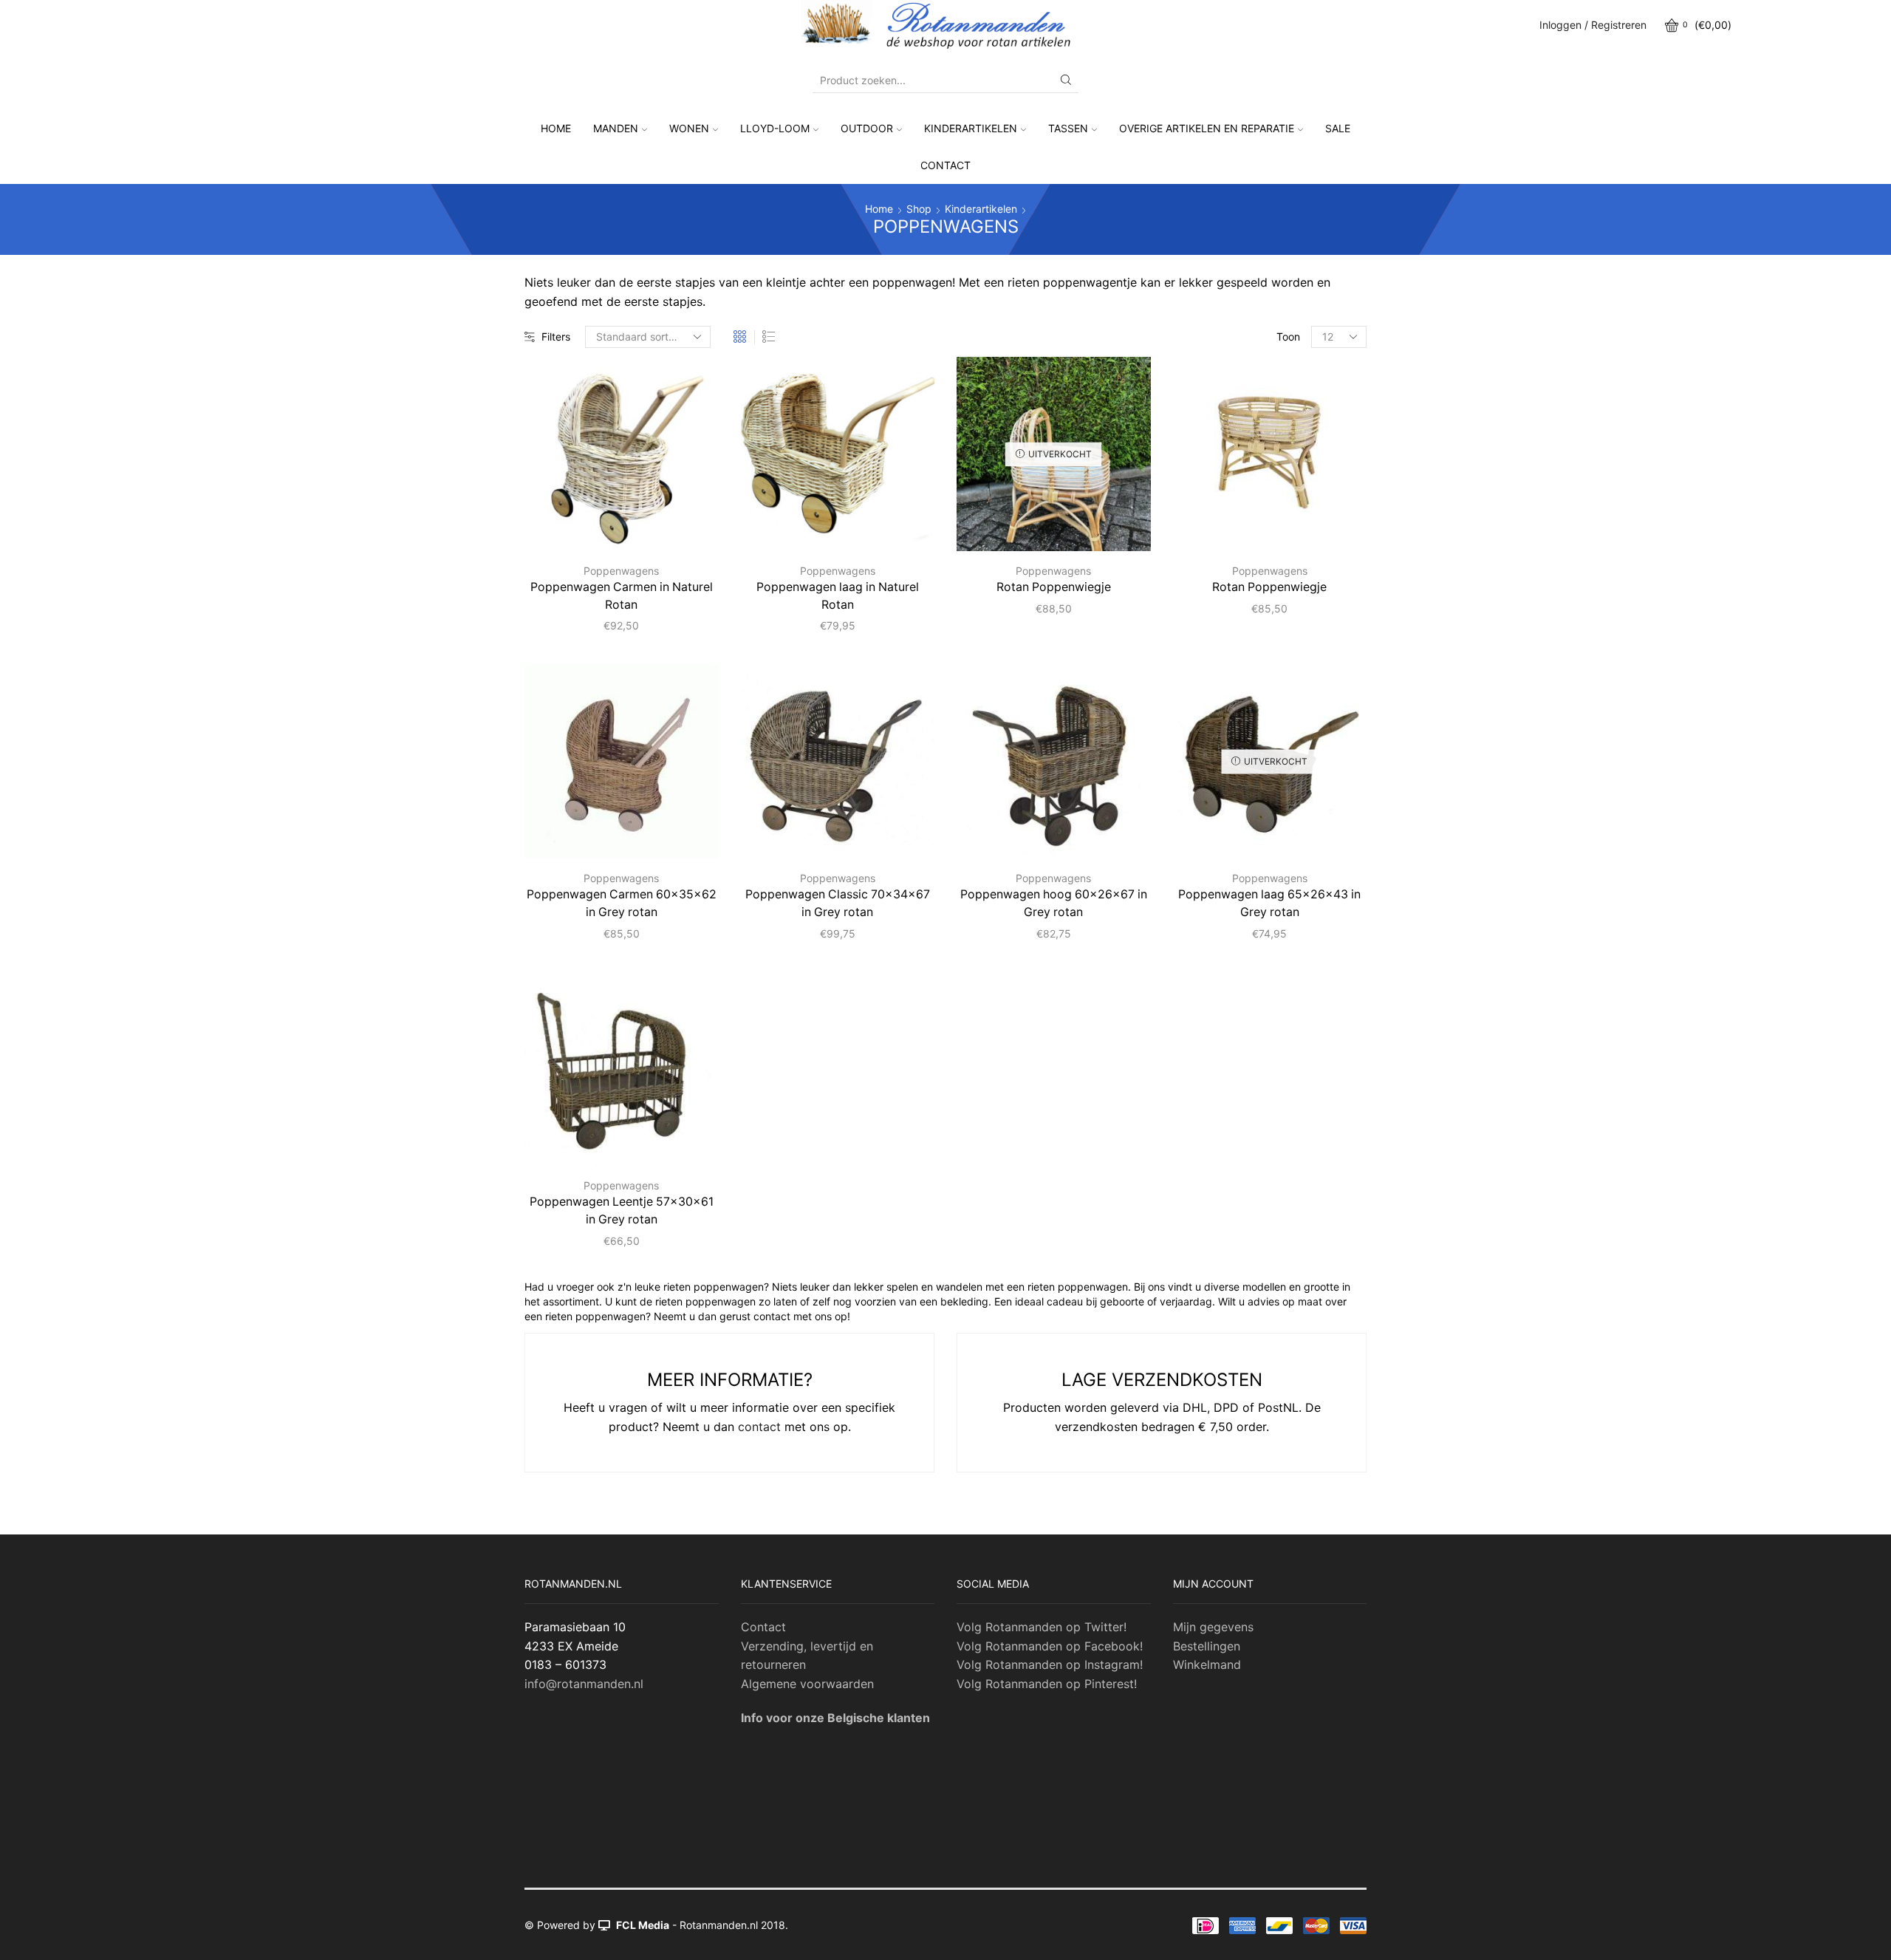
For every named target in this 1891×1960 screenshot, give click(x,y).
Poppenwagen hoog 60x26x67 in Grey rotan (1054, 903)
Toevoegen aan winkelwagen (662, 527)
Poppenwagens (621, 571)
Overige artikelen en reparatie (1207, 128)
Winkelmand (1207, 1664)
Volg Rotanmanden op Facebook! (1050, 1646)
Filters (556, 337)
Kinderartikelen (971, 128)
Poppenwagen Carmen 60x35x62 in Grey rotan (622, 903)
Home (556, 128)
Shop (919, 209)
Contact (945, 165)
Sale (1338, 128)
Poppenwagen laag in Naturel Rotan (838, 596)
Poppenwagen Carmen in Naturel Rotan (622, 596)
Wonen (689, 128)
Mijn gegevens (1213, 1627)
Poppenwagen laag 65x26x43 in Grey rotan (1269, 903)
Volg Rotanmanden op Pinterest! (1047, 1684)
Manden (616, 128)
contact (759, 1427)
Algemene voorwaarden (807, 1684)
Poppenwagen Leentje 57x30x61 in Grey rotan (622, 1211)
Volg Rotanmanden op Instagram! (1050, 1664)
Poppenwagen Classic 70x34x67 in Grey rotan (838, 903)
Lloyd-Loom (775, 128)
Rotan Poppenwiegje (1054, 587)
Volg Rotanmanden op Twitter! (1042, 1627)
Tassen (1068, 128)
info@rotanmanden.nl (584, 1684)
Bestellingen (1207, 1646)
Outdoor (867, 128)
